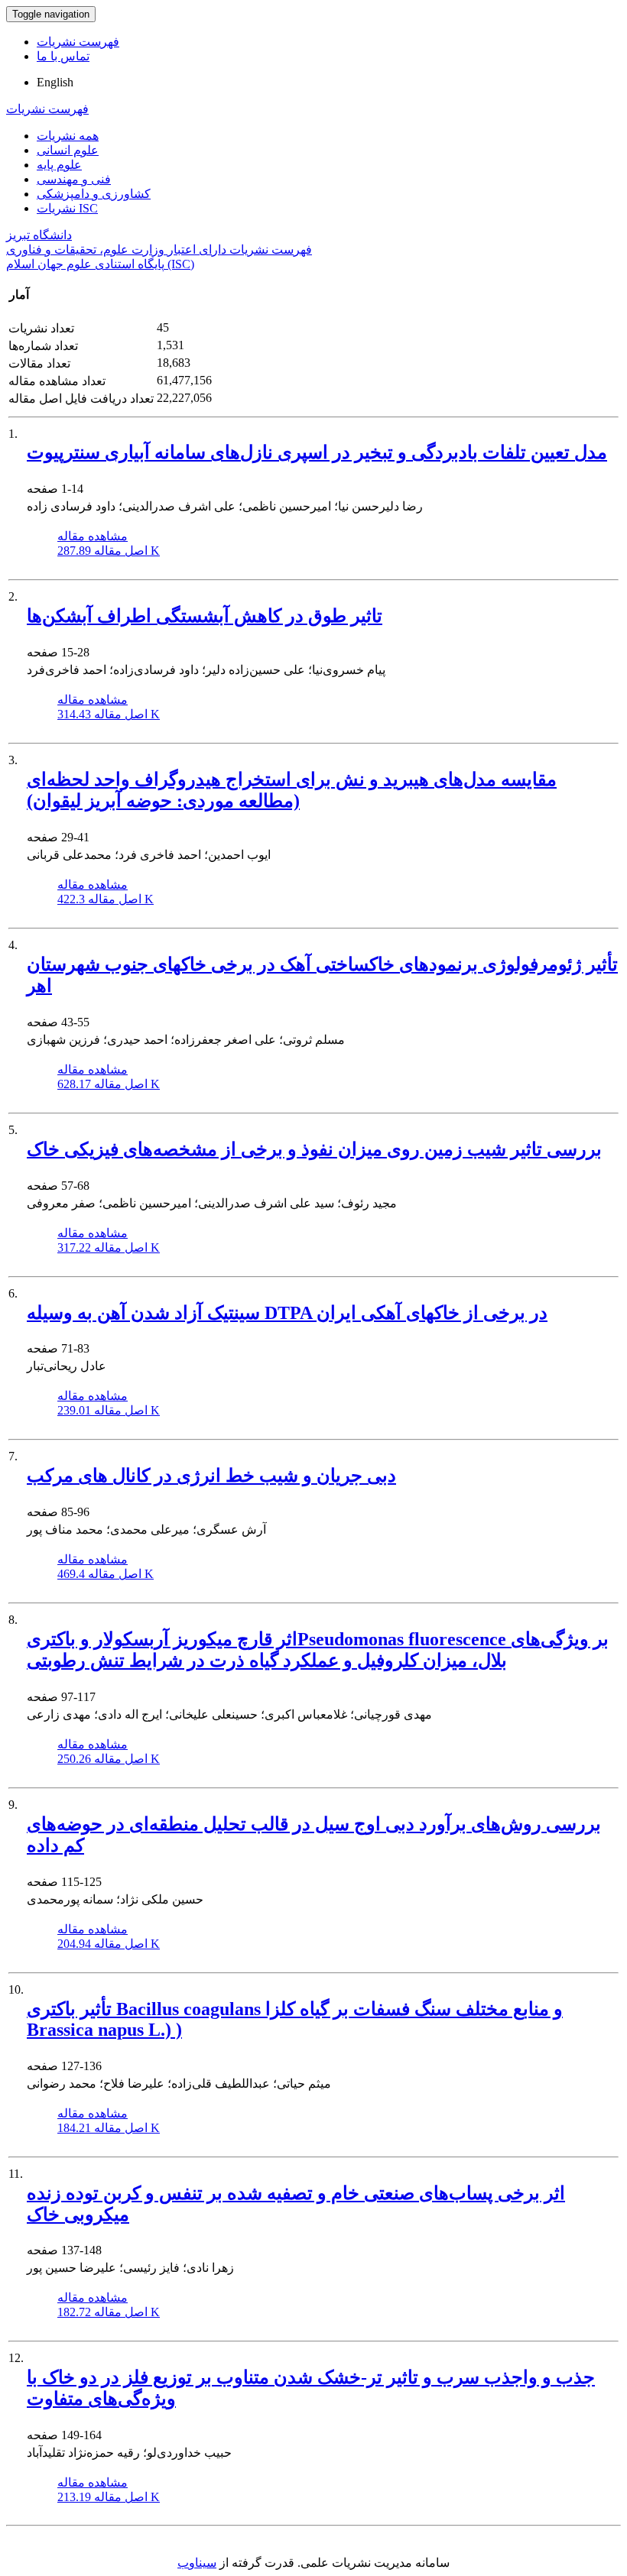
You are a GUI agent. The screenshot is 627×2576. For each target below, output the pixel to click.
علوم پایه (59, 165)
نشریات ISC (67, 208)
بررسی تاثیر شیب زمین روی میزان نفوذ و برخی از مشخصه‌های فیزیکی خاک (314, 1149)
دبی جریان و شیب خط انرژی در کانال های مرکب (211, 1476)
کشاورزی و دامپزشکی (94, 194)
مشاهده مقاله (93, 536)
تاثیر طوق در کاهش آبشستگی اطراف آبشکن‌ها (205, 616)
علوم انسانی (68, 150)
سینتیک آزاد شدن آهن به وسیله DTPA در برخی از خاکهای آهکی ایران (287, 1313)
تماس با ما (63, 56)
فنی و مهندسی (74, 179)
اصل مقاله (109, 551)
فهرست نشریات (78, 42)
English (55, 82)
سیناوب (197, 2563)
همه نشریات (68, 136)
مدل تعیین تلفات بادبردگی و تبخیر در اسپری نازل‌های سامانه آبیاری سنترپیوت (317, 452)
